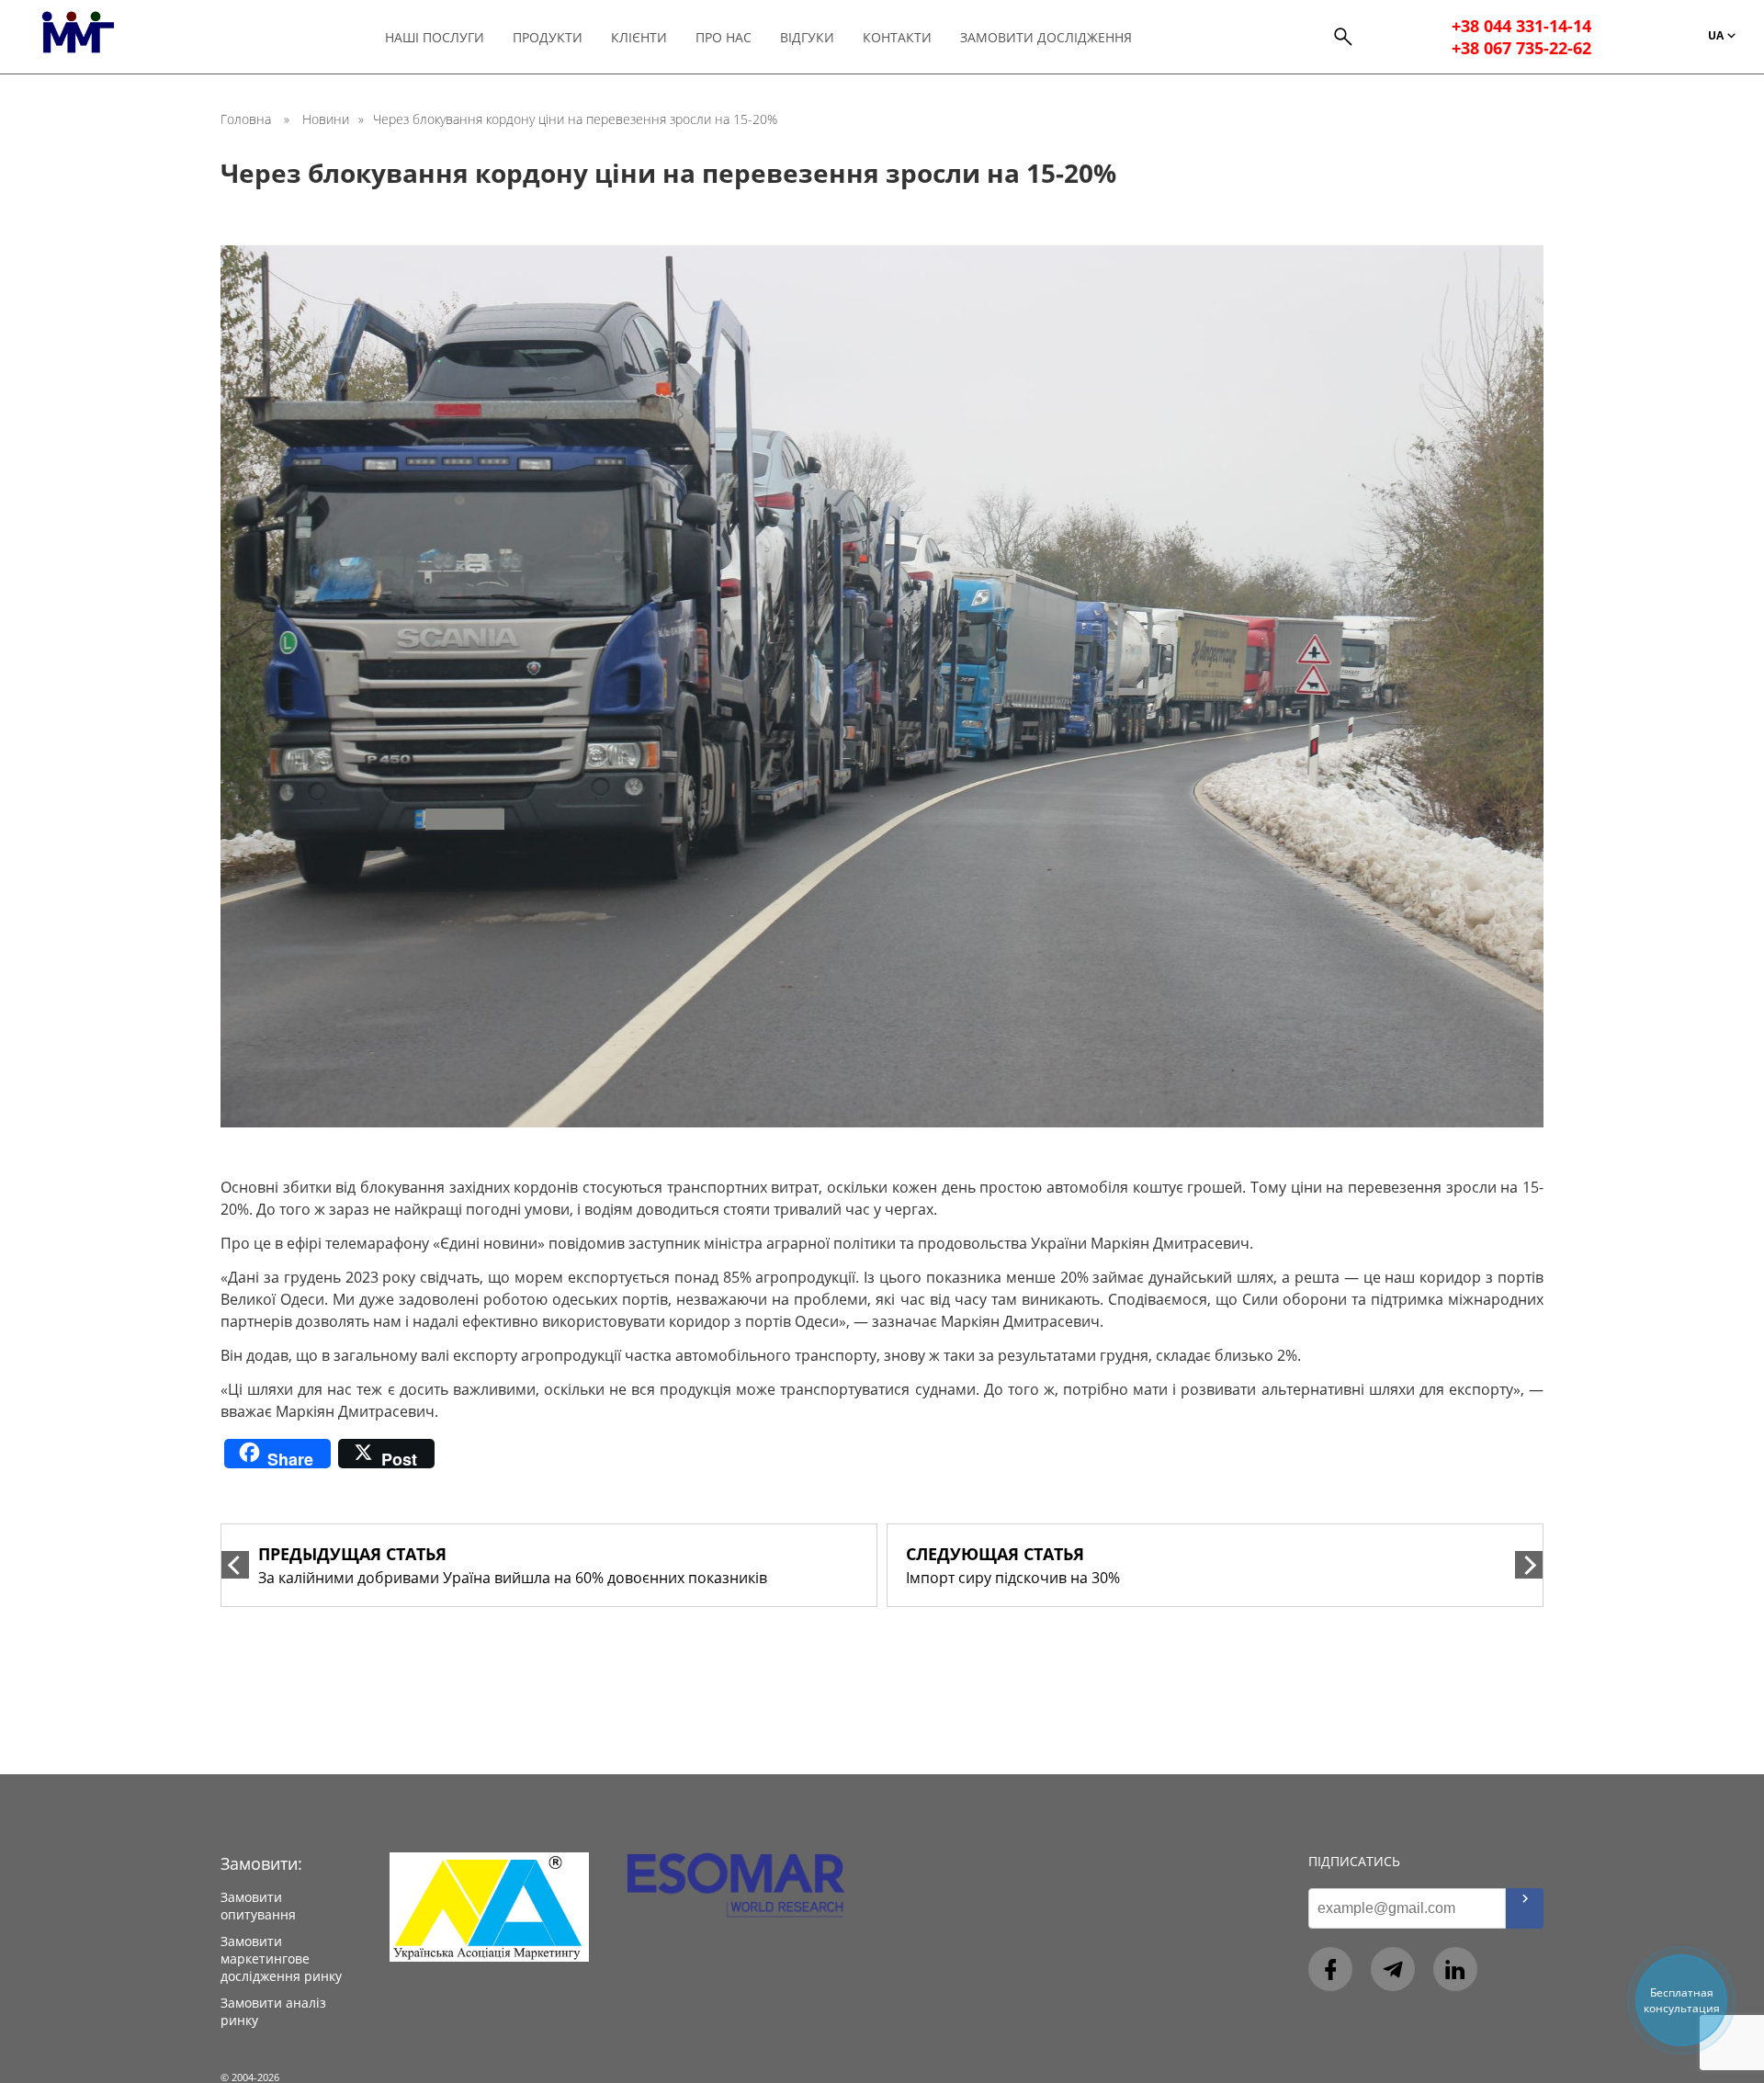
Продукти (548, 37)
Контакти (897, 37)
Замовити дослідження (1046, 37)
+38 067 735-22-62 (1521, 48)
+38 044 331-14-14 (1521, 26)
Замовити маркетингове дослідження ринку (281, 1958)
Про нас (724, 37)
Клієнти (639, 37)
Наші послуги (435, 37)
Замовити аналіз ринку (273, 2011)
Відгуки (807, 37)
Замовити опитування (258, 1906)
